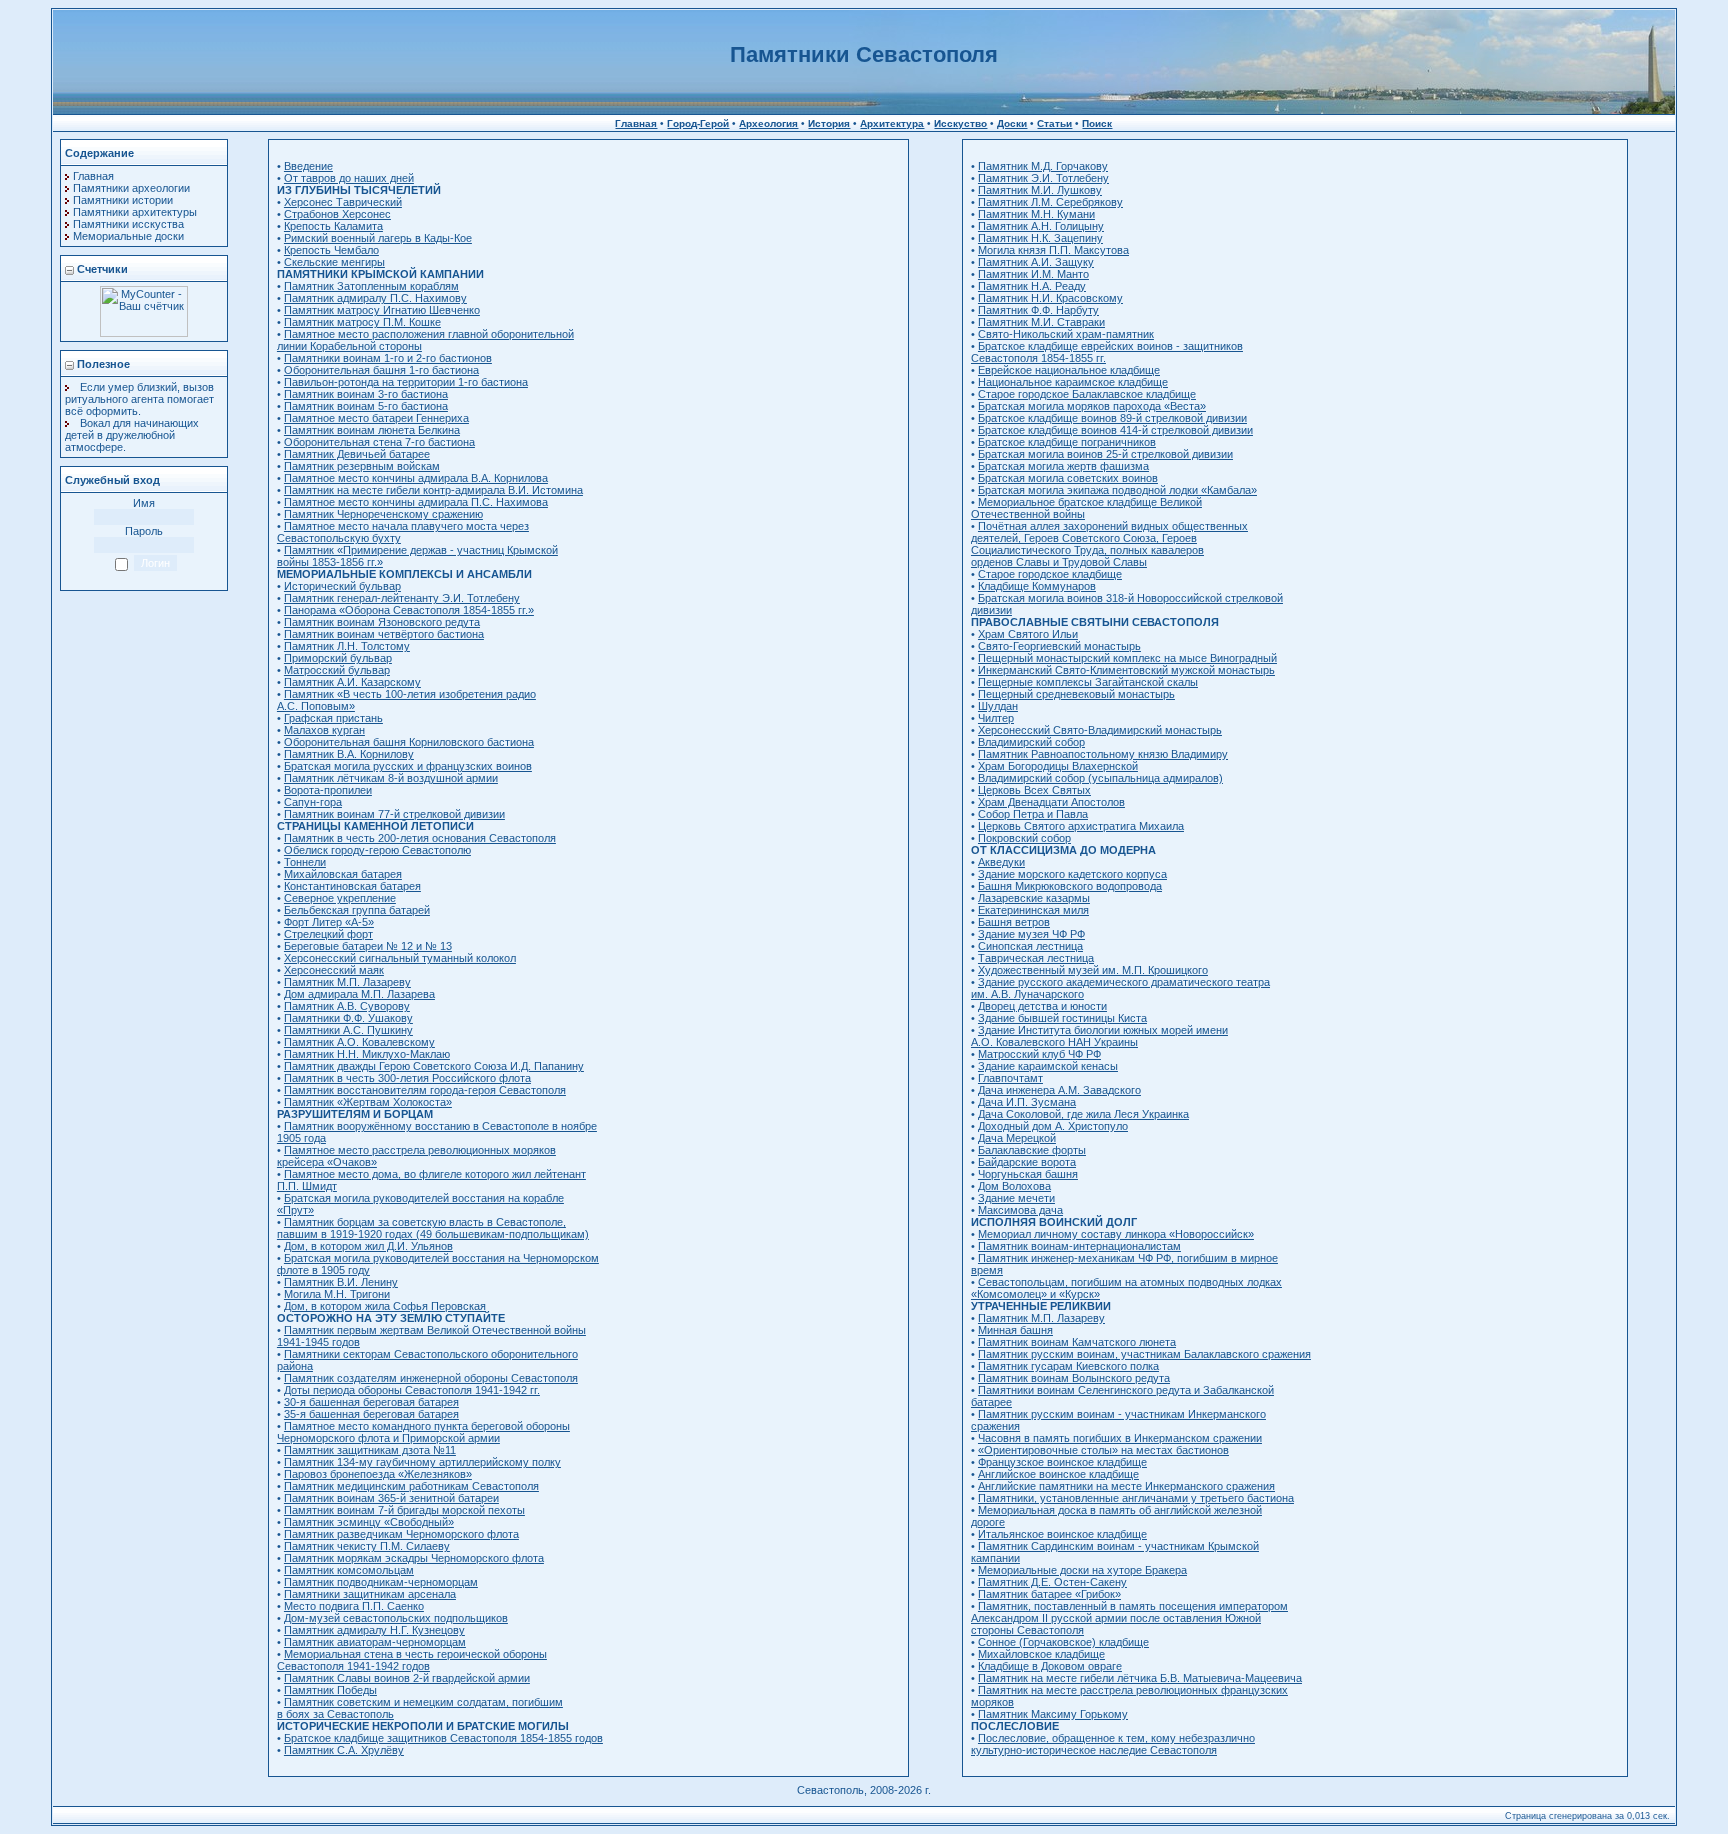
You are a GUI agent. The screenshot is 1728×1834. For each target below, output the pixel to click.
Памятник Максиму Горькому (1053, 1714)
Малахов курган (324, 730)
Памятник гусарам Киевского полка (1068, 1366)
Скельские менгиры (334, 262)
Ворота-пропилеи (328, 790)
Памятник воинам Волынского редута (1074, 1378)
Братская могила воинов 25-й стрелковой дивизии (1105, 454)
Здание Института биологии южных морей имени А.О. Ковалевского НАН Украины (1099, 1036)
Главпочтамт (1010, 1078)
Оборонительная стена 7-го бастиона (379, 442)
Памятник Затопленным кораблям (371, 286)
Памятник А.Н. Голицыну (1041, 226)
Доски (1012, 123)
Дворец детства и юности (1042, 1006)
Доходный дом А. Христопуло (1053, 1126)
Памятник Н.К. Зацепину (1040, 238)
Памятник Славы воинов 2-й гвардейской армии (407, 1678)
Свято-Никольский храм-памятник (1066, 334)
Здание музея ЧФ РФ (1031, 934)
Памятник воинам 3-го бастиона (366, 394)
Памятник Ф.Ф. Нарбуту (1038, 310)
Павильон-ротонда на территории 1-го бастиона (406, 382)
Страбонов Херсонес (337, 214)
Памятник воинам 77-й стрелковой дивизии (394, 814)
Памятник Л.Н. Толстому (347, 646)
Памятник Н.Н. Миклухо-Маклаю (367, 1054)
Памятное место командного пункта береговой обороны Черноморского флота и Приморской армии (423, 1432)
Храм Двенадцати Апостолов (1051, 802)
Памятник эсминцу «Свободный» (369, 1522)
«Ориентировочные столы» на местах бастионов (1103, 1450)
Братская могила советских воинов (1068, 478)
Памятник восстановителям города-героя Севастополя (425, 1090)
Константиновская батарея (352, 886)
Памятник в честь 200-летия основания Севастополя (420, 838)
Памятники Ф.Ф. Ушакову (348, 1018)
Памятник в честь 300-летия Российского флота (407, 1078)
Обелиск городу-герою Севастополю (377, 850)
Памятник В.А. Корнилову (349, 754)
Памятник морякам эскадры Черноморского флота (414, 1558)
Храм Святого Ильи (1028, 634)
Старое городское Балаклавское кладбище (1087, 394)
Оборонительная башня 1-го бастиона (381, 370)
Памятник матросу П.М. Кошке (362, 322)
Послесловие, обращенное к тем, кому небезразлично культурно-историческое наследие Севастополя (1113, 1744)
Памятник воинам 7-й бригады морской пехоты (404, 1510)
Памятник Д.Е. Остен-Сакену (1052, 1582)
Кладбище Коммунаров (1037, 586)
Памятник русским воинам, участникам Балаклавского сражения (1144, 1354)
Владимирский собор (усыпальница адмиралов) (1100, 778)
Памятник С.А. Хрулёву (344, 1750)
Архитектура (892, 123)
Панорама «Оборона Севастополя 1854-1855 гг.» (409, 610)
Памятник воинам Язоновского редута (382, 622)
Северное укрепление (340, 898)
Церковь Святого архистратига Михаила (1081, 826)
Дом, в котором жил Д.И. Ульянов (368, 1246)
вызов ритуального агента (139, 393)
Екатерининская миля (1033, 910)
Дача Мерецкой (1017, 1138)
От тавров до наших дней (349, 178)
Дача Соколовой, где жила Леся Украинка (1083, 1114)
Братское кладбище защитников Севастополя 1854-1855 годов (443, 1738)
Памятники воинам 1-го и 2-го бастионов (388, 358)
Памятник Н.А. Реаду (1032, 286)
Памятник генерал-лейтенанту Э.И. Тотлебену (402, 598)
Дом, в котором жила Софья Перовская (385, 1306)
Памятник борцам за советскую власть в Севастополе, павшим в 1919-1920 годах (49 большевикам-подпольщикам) (433, 1228)
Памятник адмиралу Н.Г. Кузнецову (374, 1630)
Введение (308, 166)
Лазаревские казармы (1034, 898)
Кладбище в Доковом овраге (1050, 1666)
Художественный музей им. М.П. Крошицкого (1093, 970)
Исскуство (960, 123)
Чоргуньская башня (1028, 1174)
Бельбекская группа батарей (357, 910)
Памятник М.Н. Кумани (1036, 214)
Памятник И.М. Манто (1033, 274)
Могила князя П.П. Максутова (1053, 250)
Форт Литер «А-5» (329, 922)
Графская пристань (333, 718)
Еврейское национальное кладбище (1069, 370)
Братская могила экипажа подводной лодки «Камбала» (1117, 490)
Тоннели (305, 862)
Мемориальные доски (128, 236)
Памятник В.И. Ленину (341, 1282)
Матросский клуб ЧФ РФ (1039, 1054)
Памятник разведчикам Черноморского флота (401, 1534)
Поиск (1097, 123)
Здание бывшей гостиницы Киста (1062, 1018)
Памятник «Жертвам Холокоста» (368, 1102)
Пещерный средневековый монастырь (1076, 694)
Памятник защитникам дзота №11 (370, 1450)
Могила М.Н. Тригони (337, 1294)
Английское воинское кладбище (1058, 1474)
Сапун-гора (313, 802)
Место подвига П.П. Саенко (354, 1606)
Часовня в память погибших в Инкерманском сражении (1120, 1438)
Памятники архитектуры (135, 212)
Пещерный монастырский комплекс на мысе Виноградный (1127, 658)
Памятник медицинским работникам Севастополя (411, 1486)
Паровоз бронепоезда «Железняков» (378, 1474)
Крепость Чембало (331, 250)
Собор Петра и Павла (1033, 814)
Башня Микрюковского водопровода (1070, 886)
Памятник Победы (330, 1690)
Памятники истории (123, 200)
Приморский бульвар (338, 658)
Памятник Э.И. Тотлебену (1043, 178)
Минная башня (1015, 1330)
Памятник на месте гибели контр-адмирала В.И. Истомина (433, 490)
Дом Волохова (1014, 1186)
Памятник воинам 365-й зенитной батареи (391, 1498)
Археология (768, 123)
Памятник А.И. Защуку (1036, 262)
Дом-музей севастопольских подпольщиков (396, 1618)
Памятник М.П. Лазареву (347, 982)
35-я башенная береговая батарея (371, 1414)
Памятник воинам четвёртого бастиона (384, 634)
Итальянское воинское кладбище (1062, 1534)
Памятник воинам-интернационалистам (1079, 1246)
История (829, 123)
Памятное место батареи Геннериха (376, 418)
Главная (636, 123)
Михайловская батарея (343, 874)
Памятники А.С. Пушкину (348, 1030)
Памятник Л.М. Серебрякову (1050, 202)
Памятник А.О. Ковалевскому (359, 1042)
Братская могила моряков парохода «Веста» (1092, 406)
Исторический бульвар (342, 586)
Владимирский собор (1031, 742)
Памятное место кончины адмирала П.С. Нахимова (416, 502)
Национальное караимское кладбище (1073, 382)
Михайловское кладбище (1041, 1654)
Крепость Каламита (333, 226)
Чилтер (996, 718)
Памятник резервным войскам (362, 466)
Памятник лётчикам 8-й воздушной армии (391, 778)
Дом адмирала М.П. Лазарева (359, 994)
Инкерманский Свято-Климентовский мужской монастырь (1126, 670)
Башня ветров (1014, 922)
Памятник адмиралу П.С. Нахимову (375, 298)
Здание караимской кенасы (1048, 1066)
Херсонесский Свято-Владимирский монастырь (1100, 730)
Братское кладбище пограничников (1067, 442)
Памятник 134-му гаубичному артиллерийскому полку (422, 1462)
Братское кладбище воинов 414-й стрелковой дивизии (1115, 430)
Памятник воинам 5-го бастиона (366, 406)
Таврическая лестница (1036, 958)
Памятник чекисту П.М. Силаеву (367, 1546)
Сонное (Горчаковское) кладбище (1063, 1642)
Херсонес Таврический (343, 202)
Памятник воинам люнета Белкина (372, 430)
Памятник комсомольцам (349, 1570)
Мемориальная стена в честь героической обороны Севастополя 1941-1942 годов (412, 1660)
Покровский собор (1024, 838)
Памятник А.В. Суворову (347, 1006)
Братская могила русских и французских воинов (408, 766)
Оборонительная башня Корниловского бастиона (409, 742)
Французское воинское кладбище (1062, 1462)
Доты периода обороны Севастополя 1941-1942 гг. (412, 1390)
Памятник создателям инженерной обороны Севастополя (431, 1378)
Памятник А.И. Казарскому (352, 682)
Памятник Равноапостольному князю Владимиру (1103, 754)
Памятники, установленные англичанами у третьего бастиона (1136, 1498)
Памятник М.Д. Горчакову (1043, 166)
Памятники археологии (131, 188)
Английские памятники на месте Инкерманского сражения (1126, 1486)
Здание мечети (1016, 1198)
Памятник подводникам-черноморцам (381, 1582)
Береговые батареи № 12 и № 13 (368, 946)
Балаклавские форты (1032, 1150)
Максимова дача (1020, 1210)
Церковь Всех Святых (1034, 790)
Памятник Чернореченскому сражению (383, 514)
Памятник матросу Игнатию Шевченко (382, 310)
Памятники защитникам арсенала (370, 1594)
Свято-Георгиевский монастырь (1059, 646)
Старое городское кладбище (1050, 574)
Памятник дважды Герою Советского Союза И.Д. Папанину (434, 1066)
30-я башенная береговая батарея (371, 1402)
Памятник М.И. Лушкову (1040, 190)
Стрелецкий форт (328, 934)
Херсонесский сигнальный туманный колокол (400, 958)
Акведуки (1001, 862)
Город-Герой (698, 123)
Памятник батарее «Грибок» (1049, 1594)
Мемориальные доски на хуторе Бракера (1082, 1570)
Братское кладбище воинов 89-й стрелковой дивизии (1112, 418)
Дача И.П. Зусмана (1027, 1102)
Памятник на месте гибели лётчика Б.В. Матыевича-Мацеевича (1140, 1678)
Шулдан (998, 706)
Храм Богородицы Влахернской (1058, 766)
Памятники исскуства (128, 224)
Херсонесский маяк (334, 970)
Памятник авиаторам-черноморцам (375, 1642)
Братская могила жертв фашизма (1063, 466)
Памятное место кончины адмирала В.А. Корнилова (416, 478)
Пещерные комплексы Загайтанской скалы (1088, 682)
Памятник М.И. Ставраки (1041, 322)
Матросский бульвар (337, 670)
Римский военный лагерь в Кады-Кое (378, 238)
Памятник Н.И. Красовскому (1050, 298)
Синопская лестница (1030, 946)
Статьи (1054, 123)
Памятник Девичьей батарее (357, 454)
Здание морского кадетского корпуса (1072, 874)
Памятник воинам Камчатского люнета (1077, 1342)
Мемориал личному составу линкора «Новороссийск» (1116, 1234)
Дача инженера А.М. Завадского (1059, 1090)
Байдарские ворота (1027, 1162)
